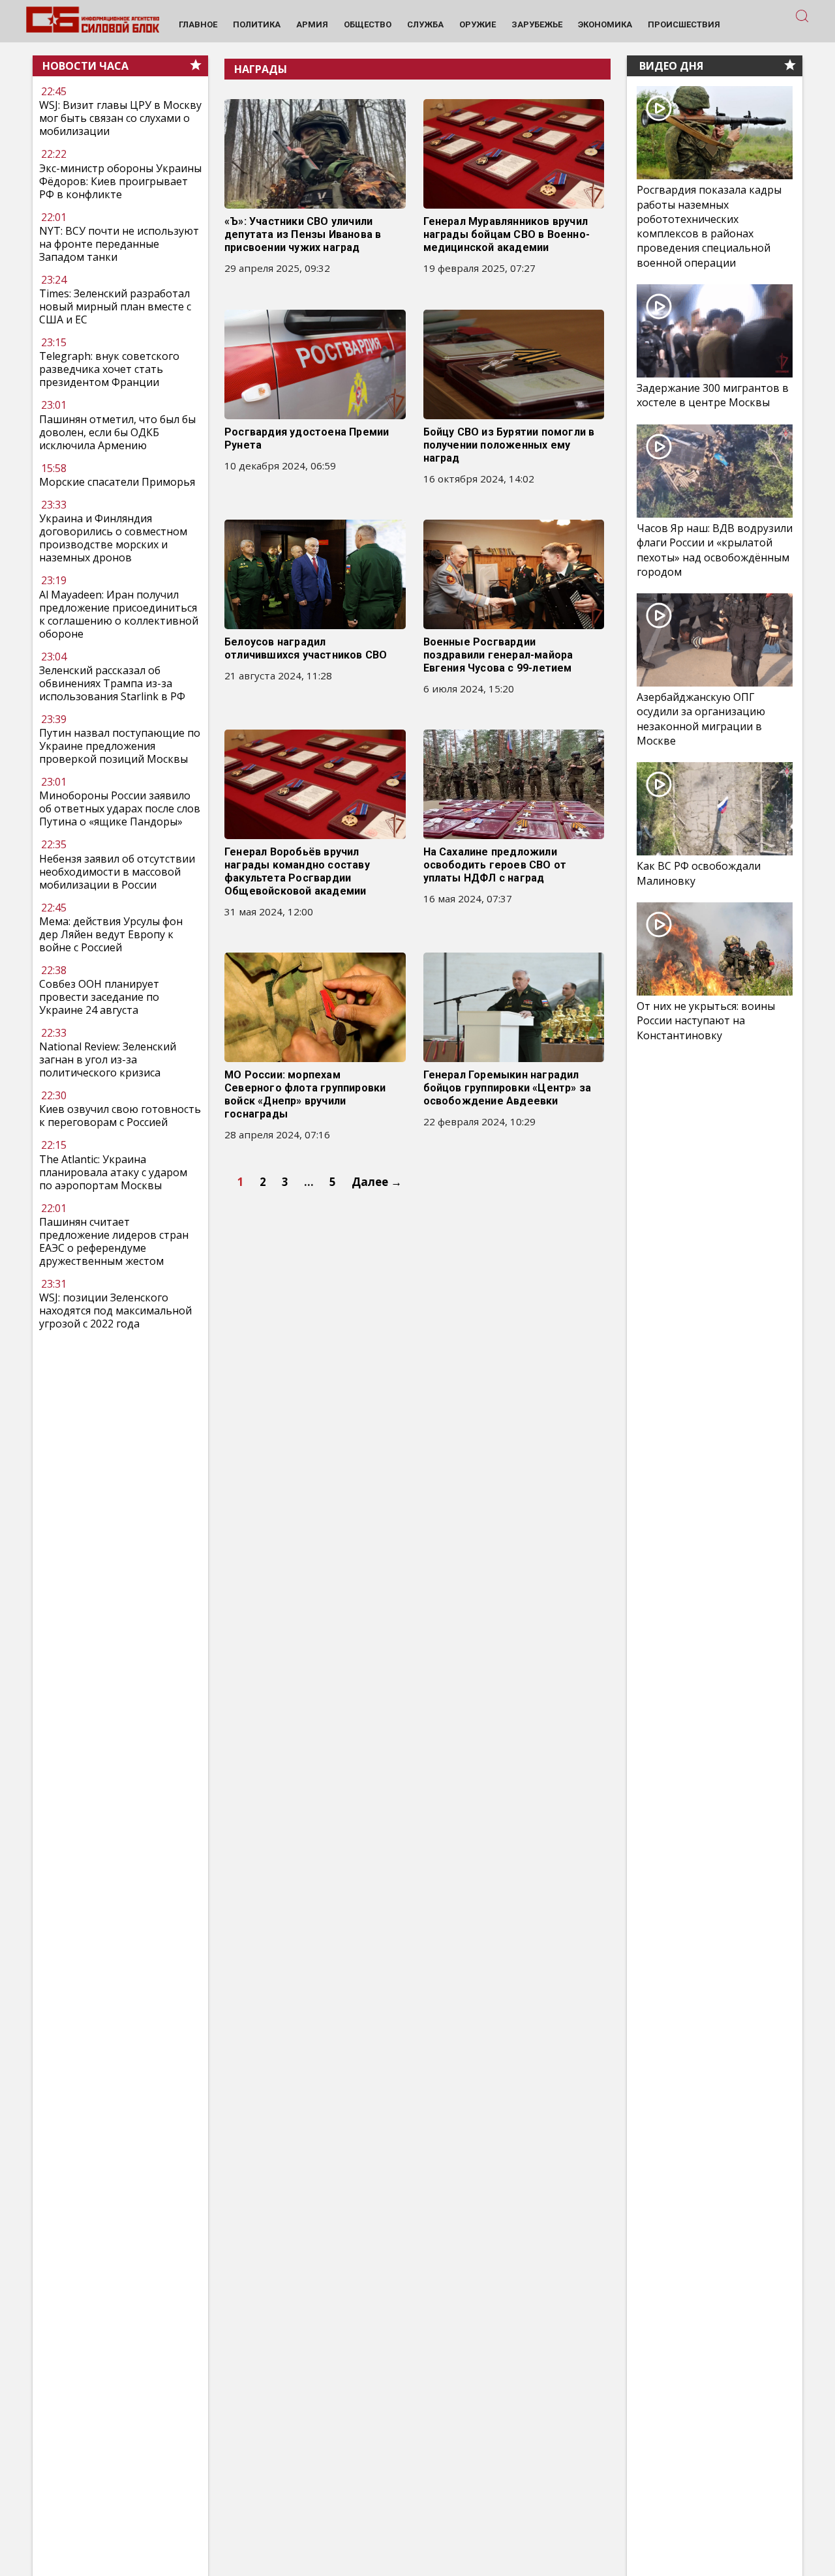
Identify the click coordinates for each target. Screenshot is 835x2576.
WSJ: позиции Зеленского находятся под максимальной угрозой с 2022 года (115, 1310)
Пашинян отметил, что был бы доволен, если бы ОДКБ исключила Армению (117, 432)
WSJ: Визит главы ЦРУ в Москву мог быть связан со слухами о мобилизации (120, 119)
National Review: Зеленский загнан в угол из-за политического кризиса (108, 1059)
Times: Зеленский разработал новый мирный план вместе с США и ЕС (115, 306)
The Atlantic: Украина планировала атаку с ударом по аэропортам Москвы (113, 1172)
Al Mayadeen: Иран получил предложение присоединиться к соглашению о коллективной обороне (119, 614)
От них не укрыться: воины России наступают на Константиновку (706, 1020)
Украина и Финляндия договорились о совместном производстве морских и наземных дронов (113, 538)
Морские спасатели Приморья (117, 482)
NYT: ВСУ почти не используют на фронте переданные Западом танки (119, 244)
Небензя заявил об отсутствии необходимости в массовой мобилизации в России (117, 872)
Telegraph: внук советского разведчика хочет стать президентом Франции (109, 370)
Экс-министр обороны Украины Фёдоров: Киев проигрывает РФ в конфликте (120, 181)
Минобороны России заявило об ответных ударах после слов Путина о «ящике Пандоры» (120, 808)
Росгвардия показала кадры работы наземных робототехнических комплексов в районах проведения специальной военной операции (709, 226)
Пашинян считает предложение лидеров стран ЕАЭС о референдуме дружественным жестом (114, 1241)
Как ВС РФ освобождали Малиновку (699, 873)
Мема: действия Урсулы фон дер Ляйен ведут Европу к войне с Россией (111, 934)
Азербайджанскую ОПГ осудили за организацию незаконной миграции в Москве (701, 719)
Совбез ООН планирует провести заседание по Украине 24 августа (99, 997)
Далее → (377, 1182)
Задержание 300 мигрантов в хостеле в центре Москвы (713, 395)
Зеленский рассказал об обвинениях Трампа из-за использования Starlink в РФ (112, 683)
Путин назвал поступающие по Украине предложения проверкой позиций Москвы (120, 746)
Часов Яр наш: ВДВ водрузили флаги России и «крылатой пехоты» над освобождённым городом (715, 550)
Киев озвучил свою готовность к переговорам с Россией (120, 1116)
